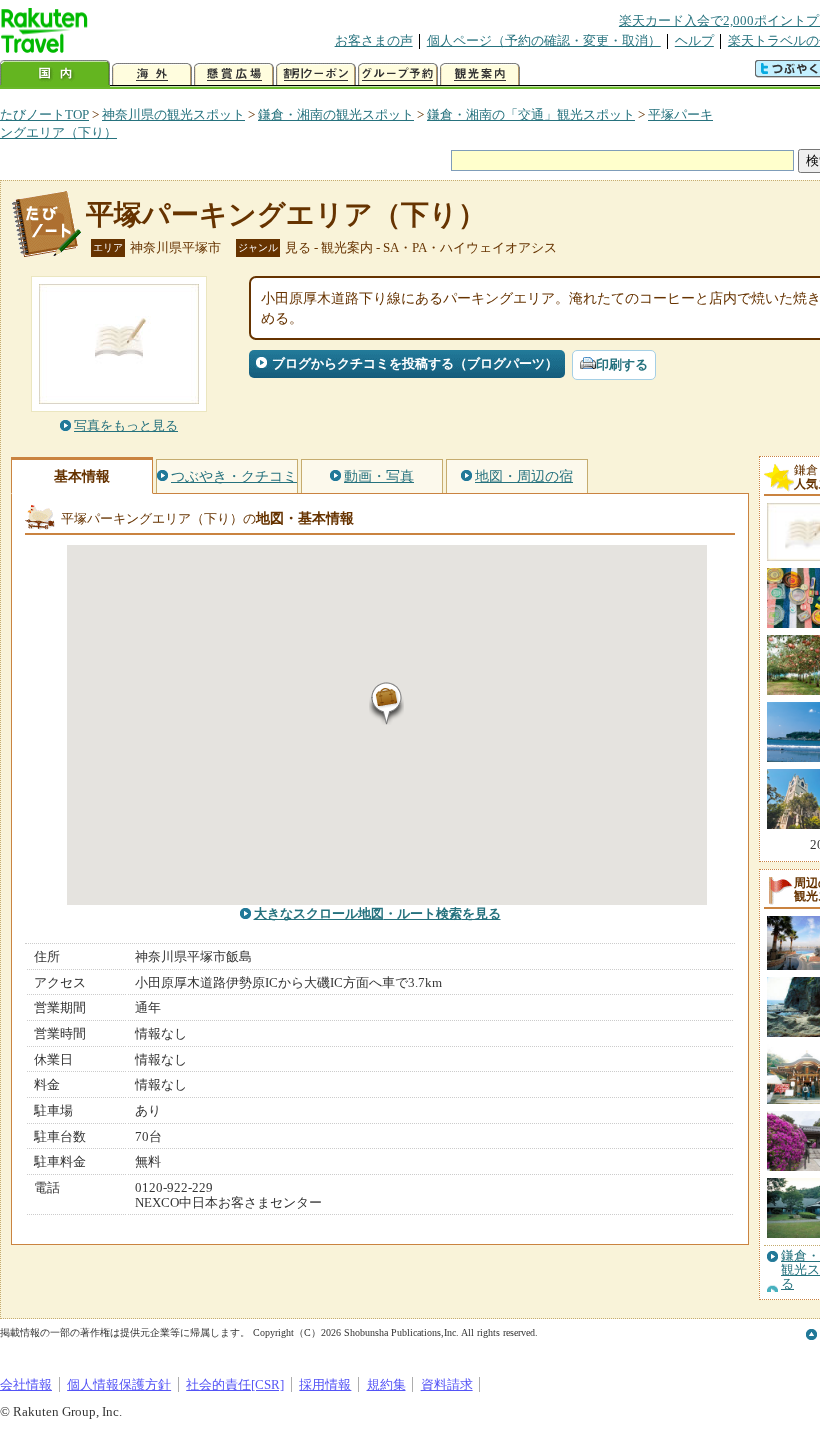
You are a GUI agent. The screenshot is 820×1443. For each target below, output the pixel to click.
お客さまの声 (374, 40)
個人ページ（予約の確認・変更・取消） (544, 40)
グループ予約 (398, 74)
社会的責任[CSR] (235, 1384)
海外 (152, 74)
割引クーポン (316, 74)
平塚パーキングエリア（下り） (286, 214)
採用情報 (325, 1384)
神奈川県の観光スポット (173, 114)
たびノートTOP (44, 114)
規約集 (386, 1384)
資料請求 (447, 1384)
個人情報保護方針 (119, 1384)
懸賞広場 (234, 74)
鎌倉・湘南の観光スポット (336, 114)
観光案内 (480, 74)
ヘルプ (694, 40)
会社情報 (26, 1384)
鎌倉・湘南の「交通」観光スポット (531, 114)
